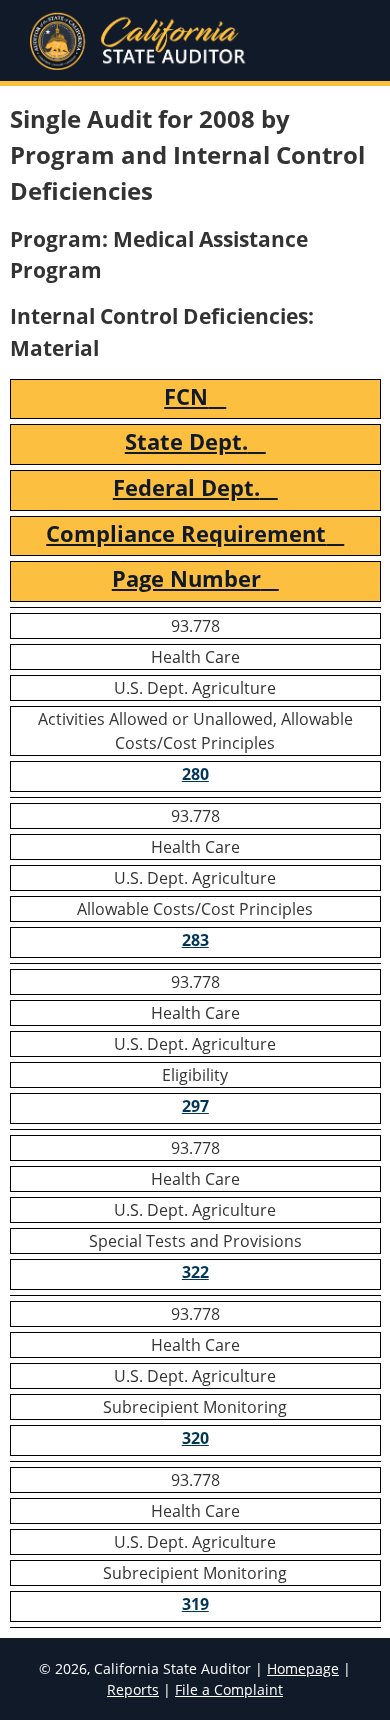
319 (195, 1604)
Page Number (186, 578)
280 (195, 774)
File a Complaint (229, 1689)
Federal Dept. (186, 487)
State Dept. (186, 441)
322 (195, 1272)
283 (195, 940)
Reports (133, 1689)
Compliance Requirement (186, 533)
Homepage (303, 1668)
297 (195, 1106)
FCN (186, 396)
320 (195, 1438)
